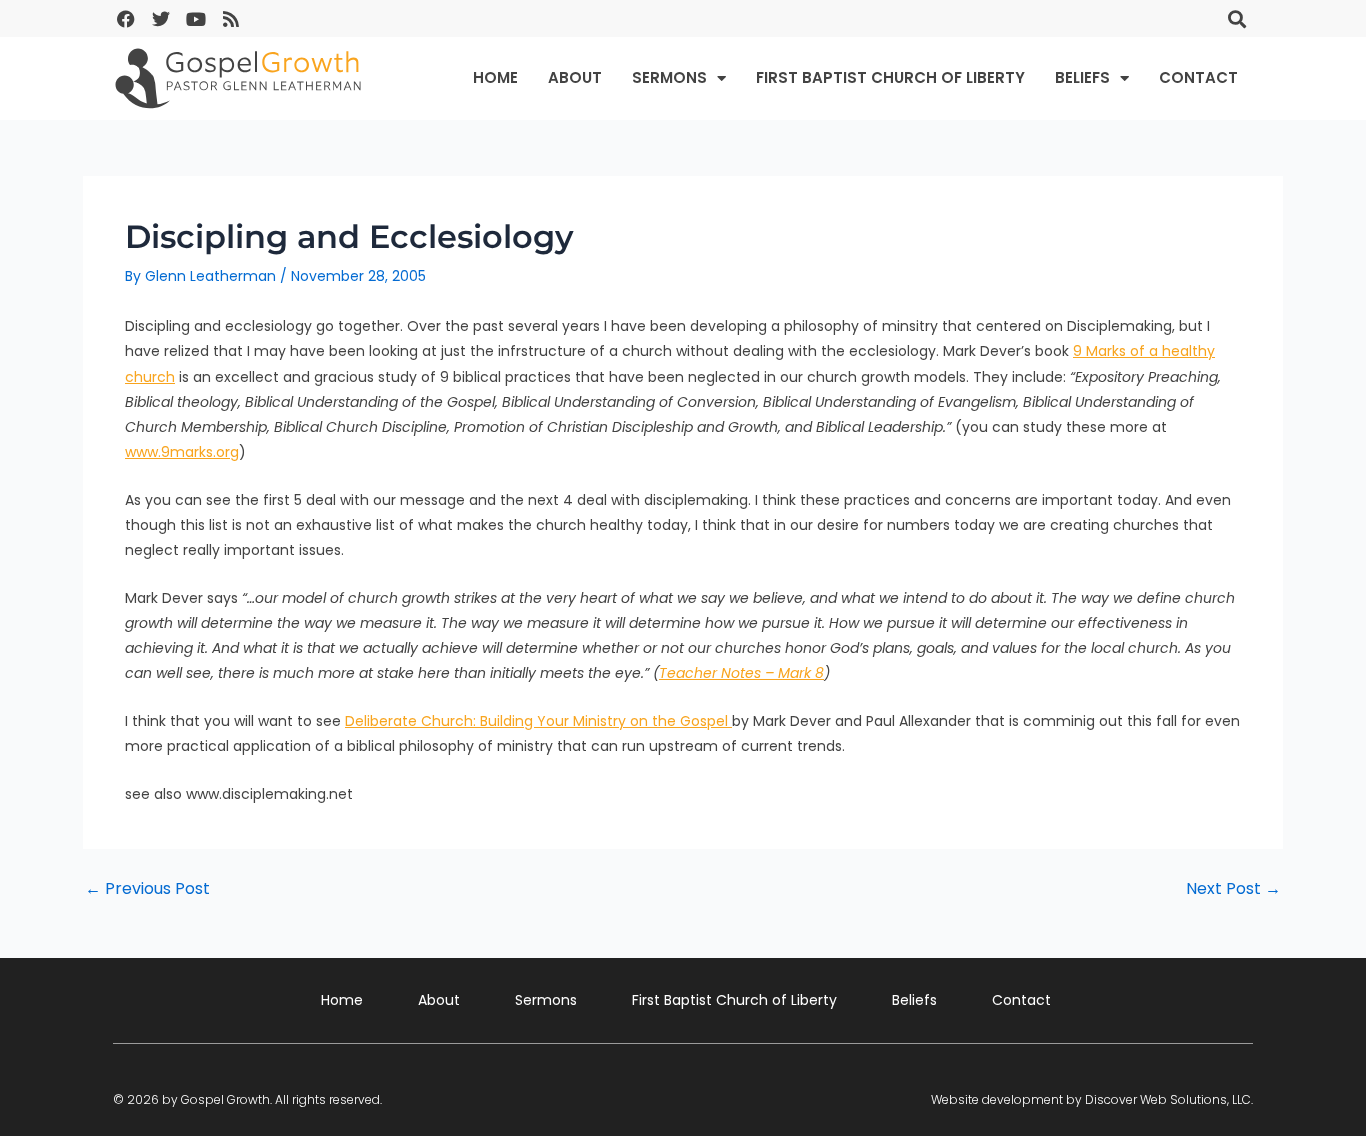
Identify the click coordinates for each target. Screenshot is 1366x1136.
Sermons (669, 77)
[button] (1236, 18)
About (575, 77)
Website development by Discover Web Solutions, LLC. (1092, 1099)
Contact (1198, 77)
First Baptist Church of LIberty (890, 77)
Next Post (1233, 889)
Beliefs (1082, 77)
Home (495, 77)
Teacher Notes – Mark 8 (741, 673)
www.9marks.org (182, 452)
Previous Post (147, 889)
